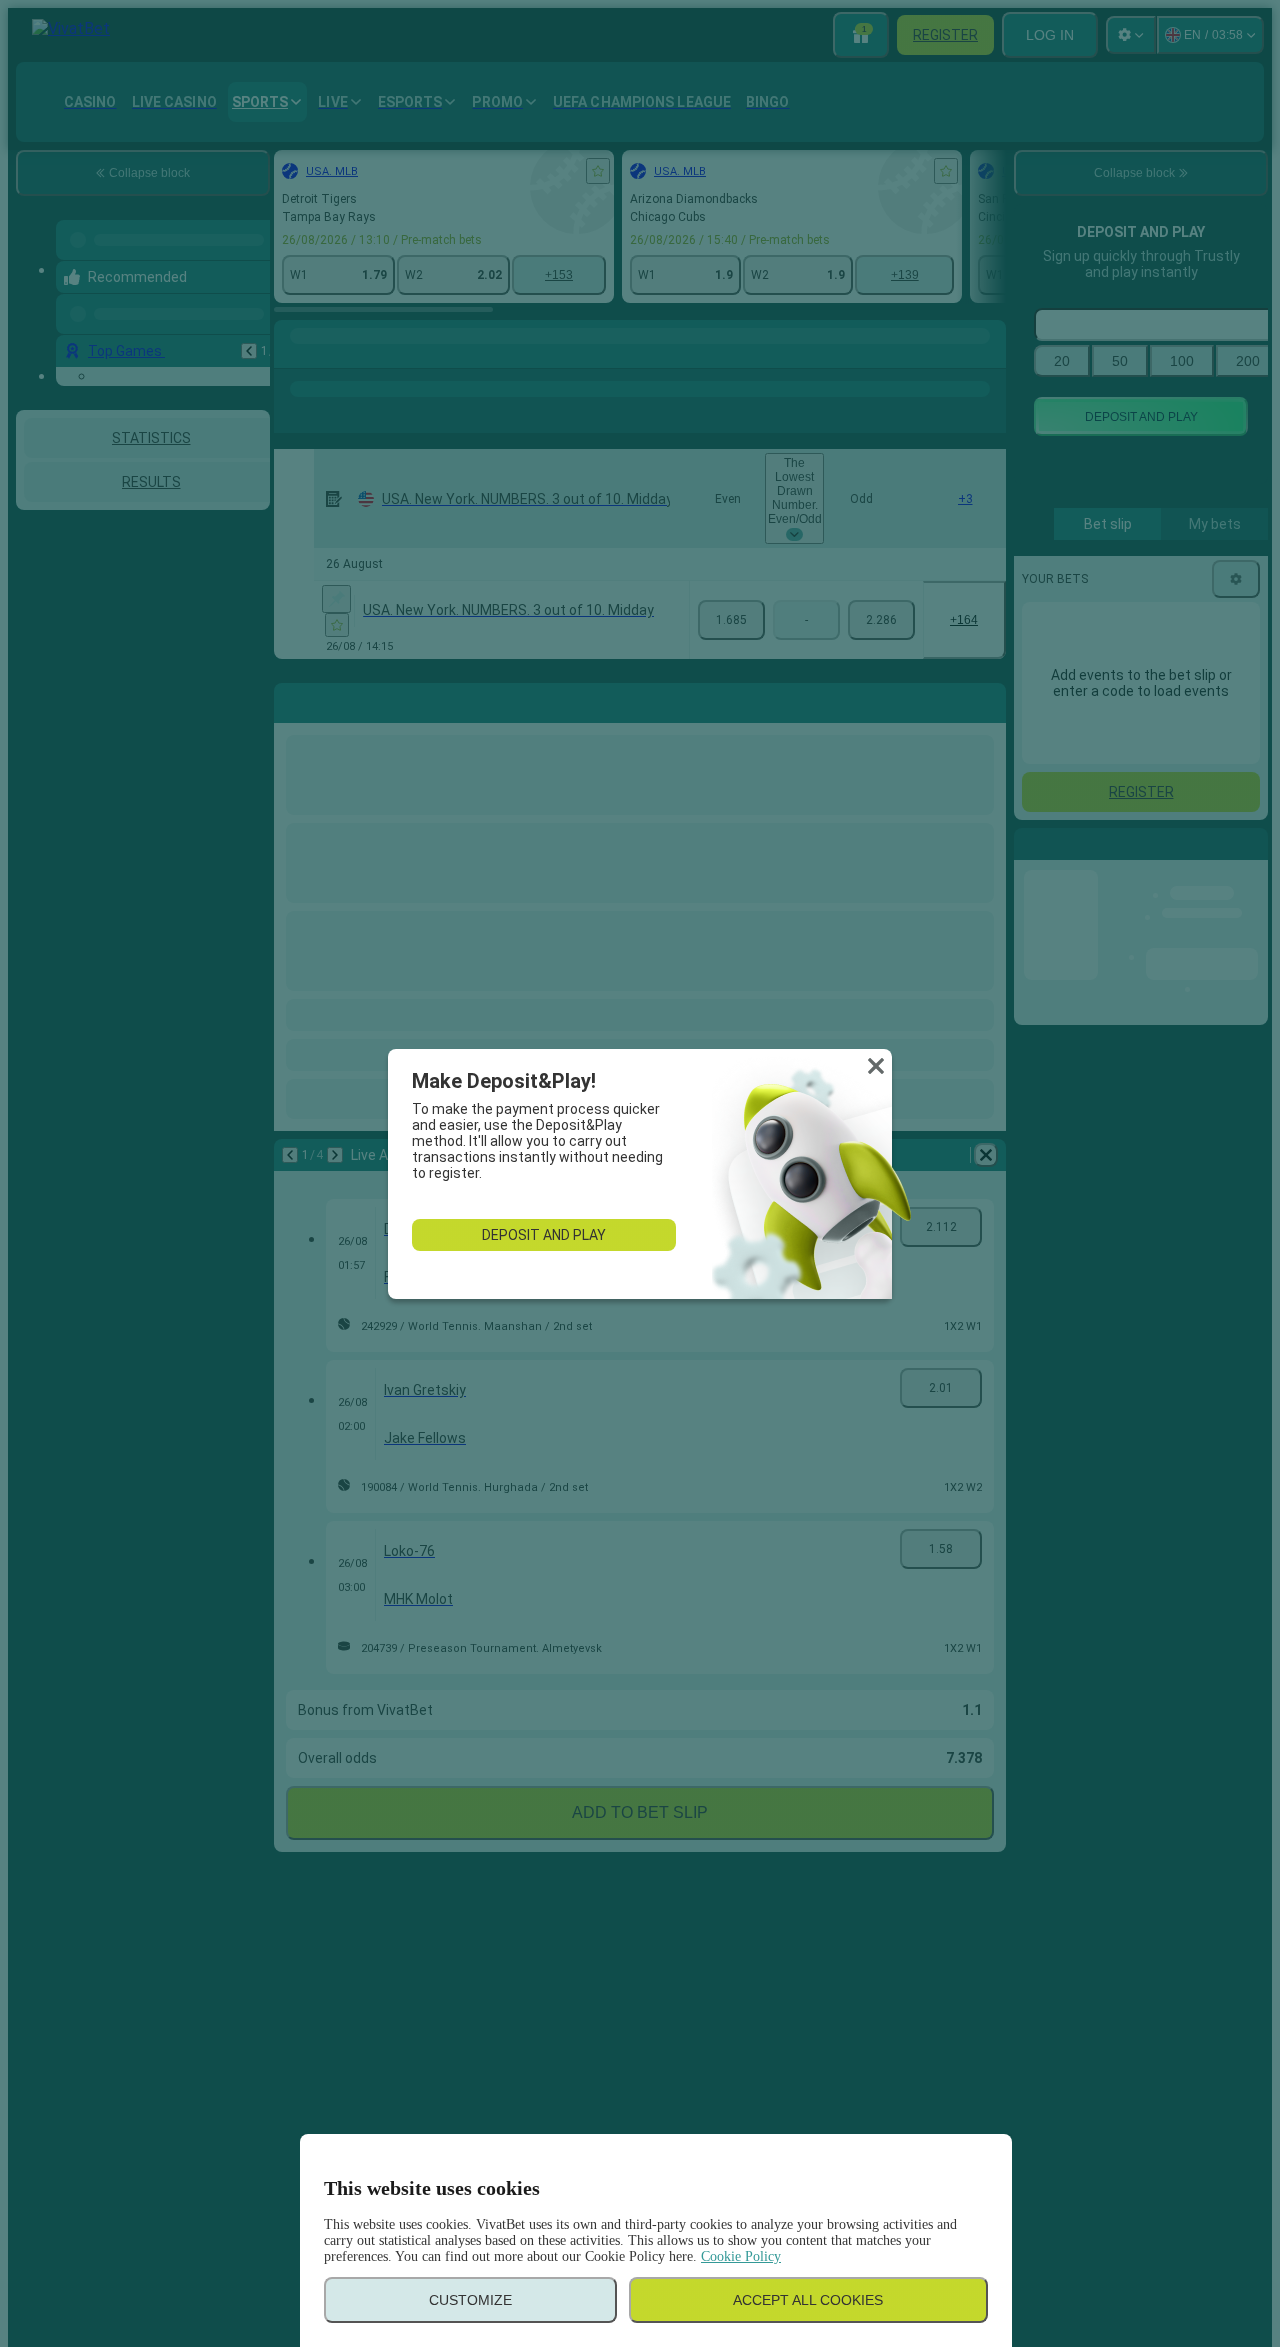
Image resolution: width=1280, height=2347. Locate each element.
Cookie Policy (741, 2256)
